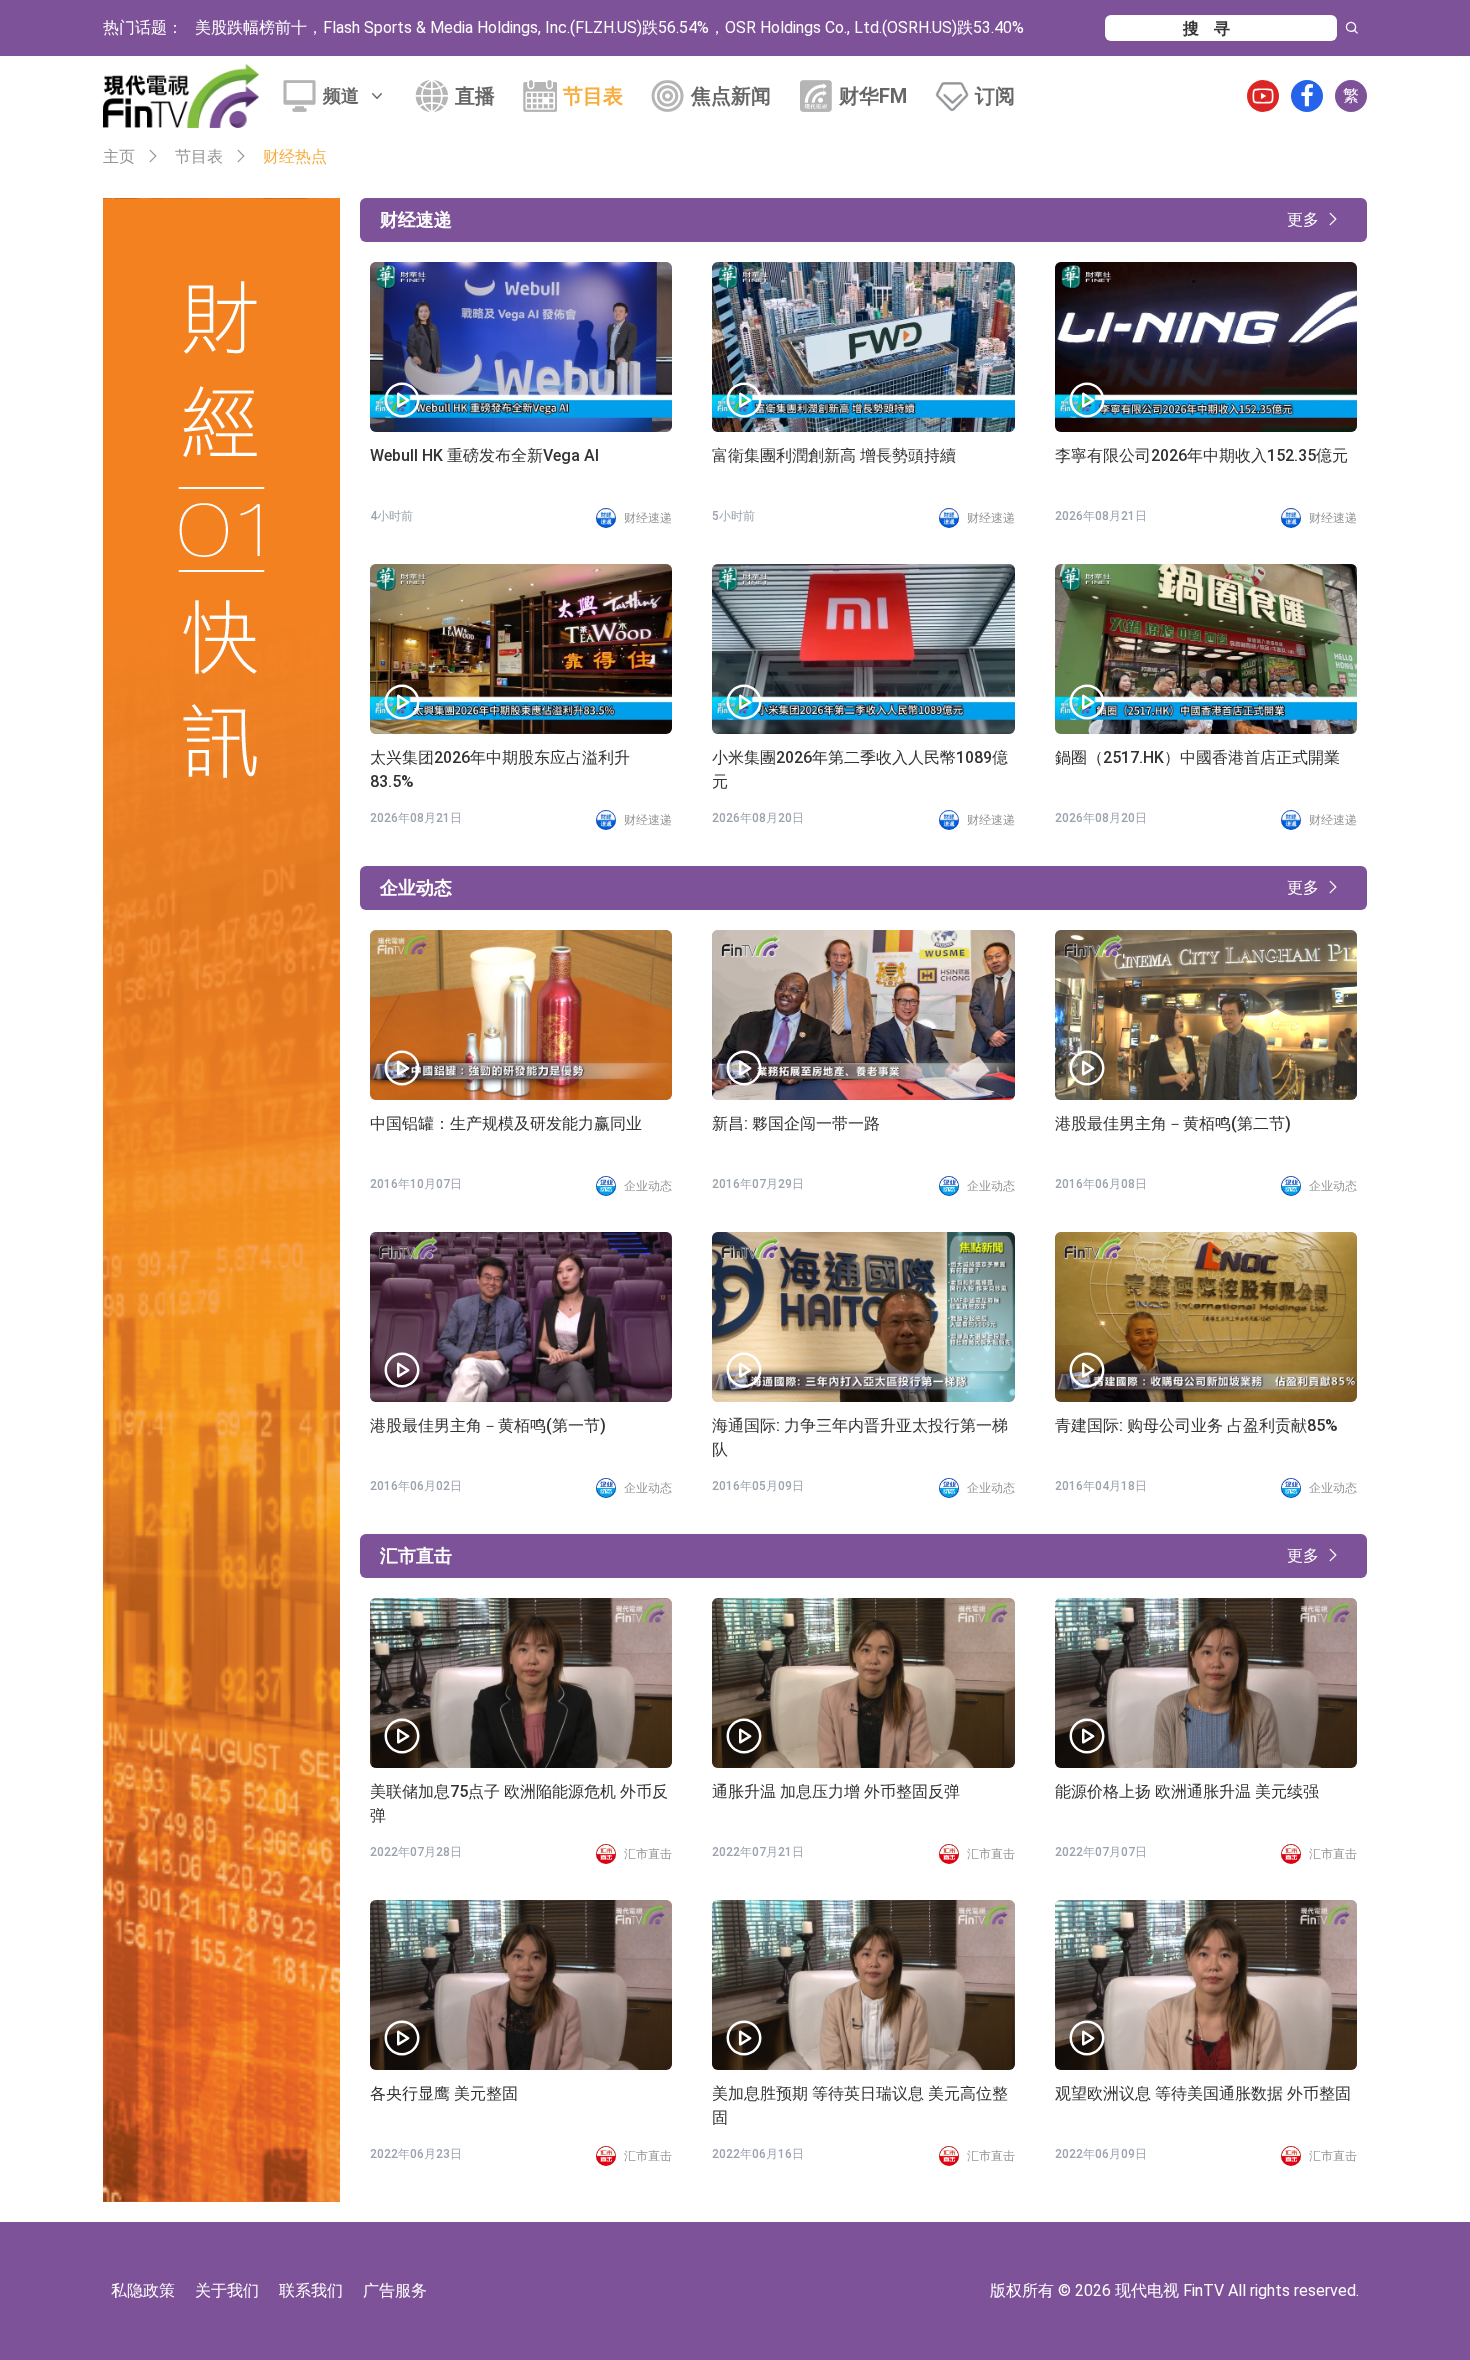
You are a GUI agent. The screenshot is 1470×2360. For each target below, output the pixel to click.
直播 (475, 96)
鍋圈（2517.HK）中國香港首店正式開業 (1197, 757)
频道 (341, 95)
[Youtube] (1263, 96)
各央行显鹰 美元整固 (444, 2093)
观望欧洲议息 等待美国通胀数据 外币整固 (1203, 2093)
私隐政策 (143, 2290)
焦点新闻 (731, 96)
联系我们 (311, 2290)
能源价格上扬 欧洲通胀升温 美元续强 (1187, 1791)
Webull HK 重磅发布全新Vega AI (484, 455)
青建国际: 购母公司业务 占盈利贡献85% (1196, 1425)
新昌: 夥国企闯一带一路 (796, 1123)
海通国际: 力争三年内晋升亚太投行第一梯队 (860, 1437)
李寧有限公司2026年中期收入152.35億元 (1201, 455)
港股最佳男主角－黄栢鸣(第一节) (488, 1425)
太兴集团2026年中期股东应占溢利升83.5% (500, 769)
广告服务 (395, 2290)
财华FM (873, 96)
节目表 (593, 96)
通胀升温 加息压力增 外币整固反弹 (836, 1791)
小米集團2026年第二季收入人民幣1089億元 (860, 769)
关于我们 (227, 2290)
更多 (1303, 219)
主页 (119, 156)
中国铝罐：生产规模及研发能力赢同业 (506, 1123)
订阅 (995, 96)
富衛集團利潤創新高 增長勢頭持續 (834, 455)
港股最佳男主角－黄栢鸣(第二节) (1173, 1123)
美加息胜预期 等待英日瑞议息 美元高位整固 (860, 2105)
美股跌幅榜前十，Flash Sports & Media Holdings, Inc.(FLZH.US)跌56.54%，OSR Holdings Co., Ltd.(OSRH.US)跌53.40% (609, 27)
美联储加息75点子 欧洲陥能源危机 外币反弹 (519, 1803)
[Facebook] (1307, 96)
